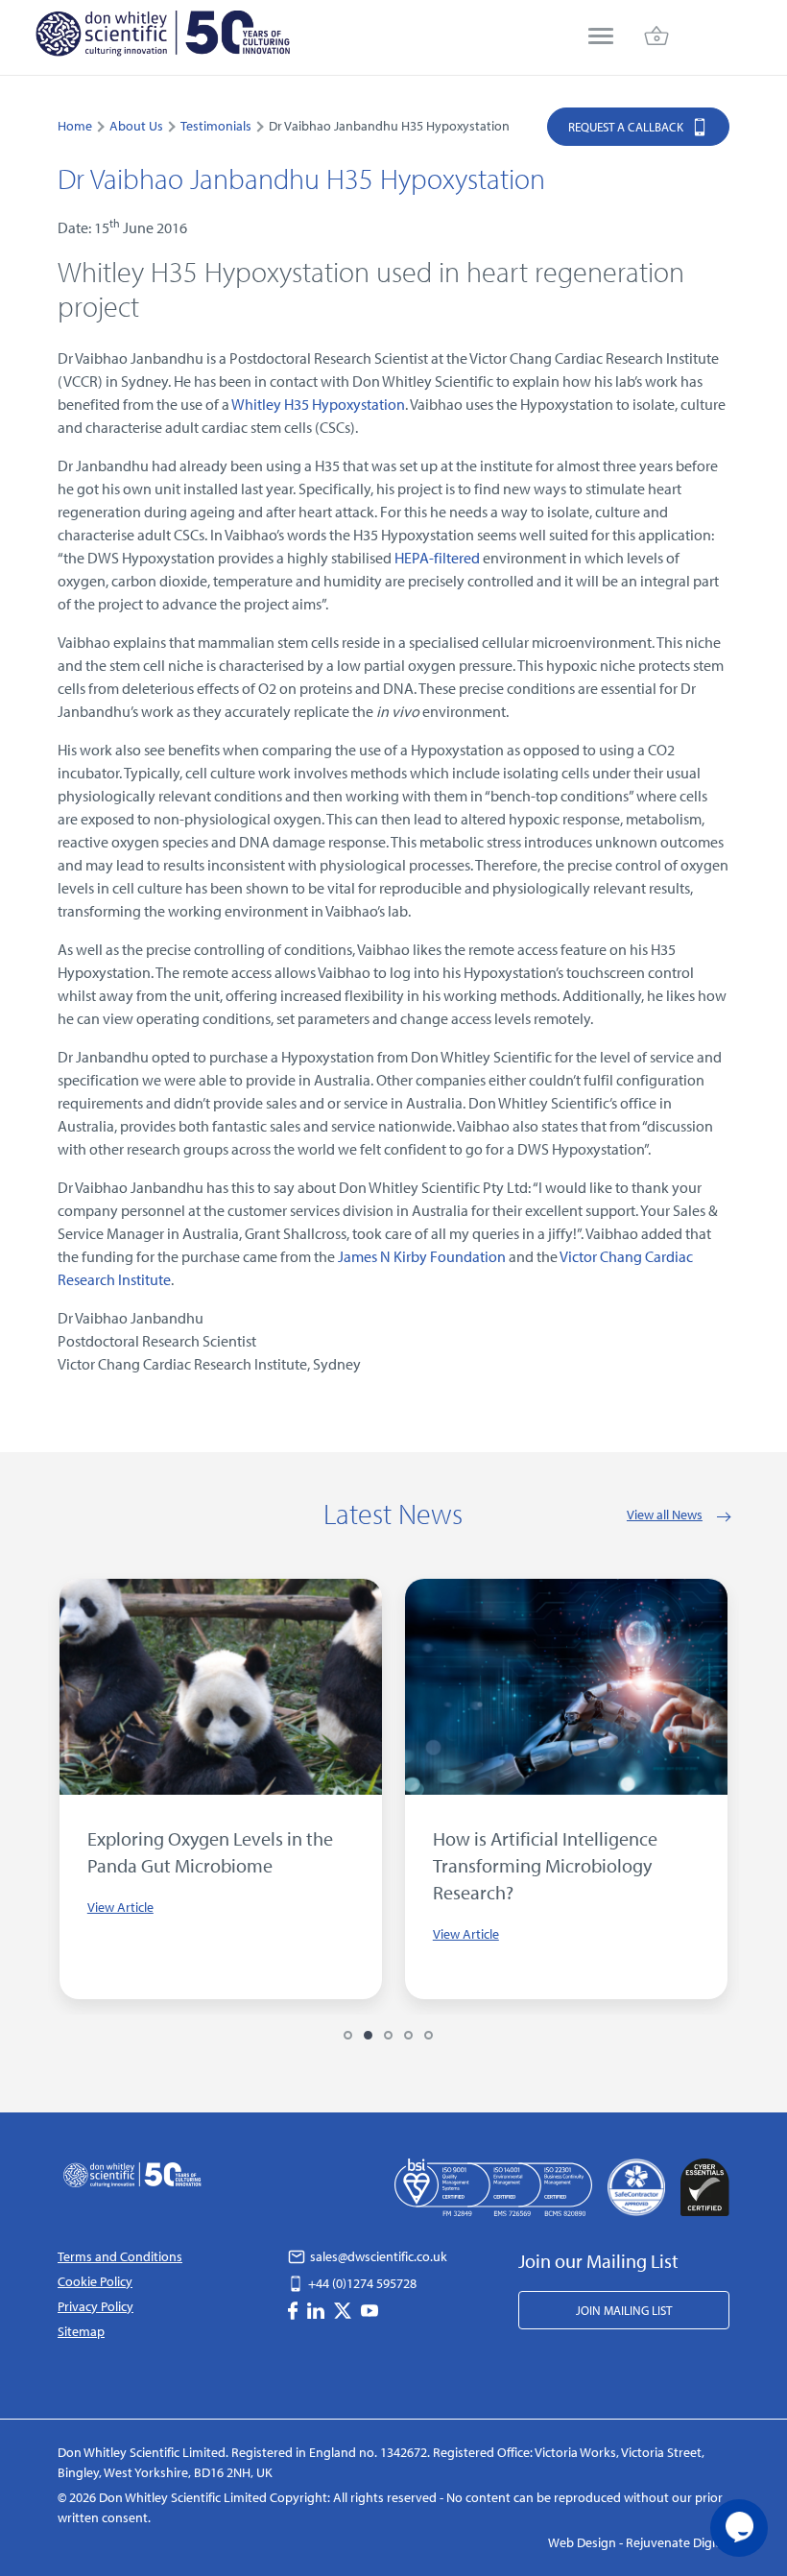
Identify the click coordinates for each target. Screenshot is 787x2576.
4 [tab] (408, 2035)
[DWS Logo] (162, 37)
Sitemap (81, 2331)
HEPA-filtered (437, 558)
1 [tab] (348, 2035)
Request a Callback (627, 127)
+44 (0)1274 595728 (361, 2283)
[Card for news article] (221, 1687)
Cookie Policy (95, 2281)
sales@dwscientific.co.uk (377, 2256)
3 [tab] (388, 2035)
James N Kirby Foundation (422, 1256)
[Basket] (656, 38)
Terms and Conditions (120, 2256)
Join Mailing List (624, 2310)
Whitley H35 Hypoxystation (318, 404)
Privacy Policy (95, 2306)
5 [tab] (429, 2035)
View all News (665, 1515)
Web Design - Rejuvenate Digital (639, 2542)
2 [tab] (368, 2035)
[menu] (601, 38)
